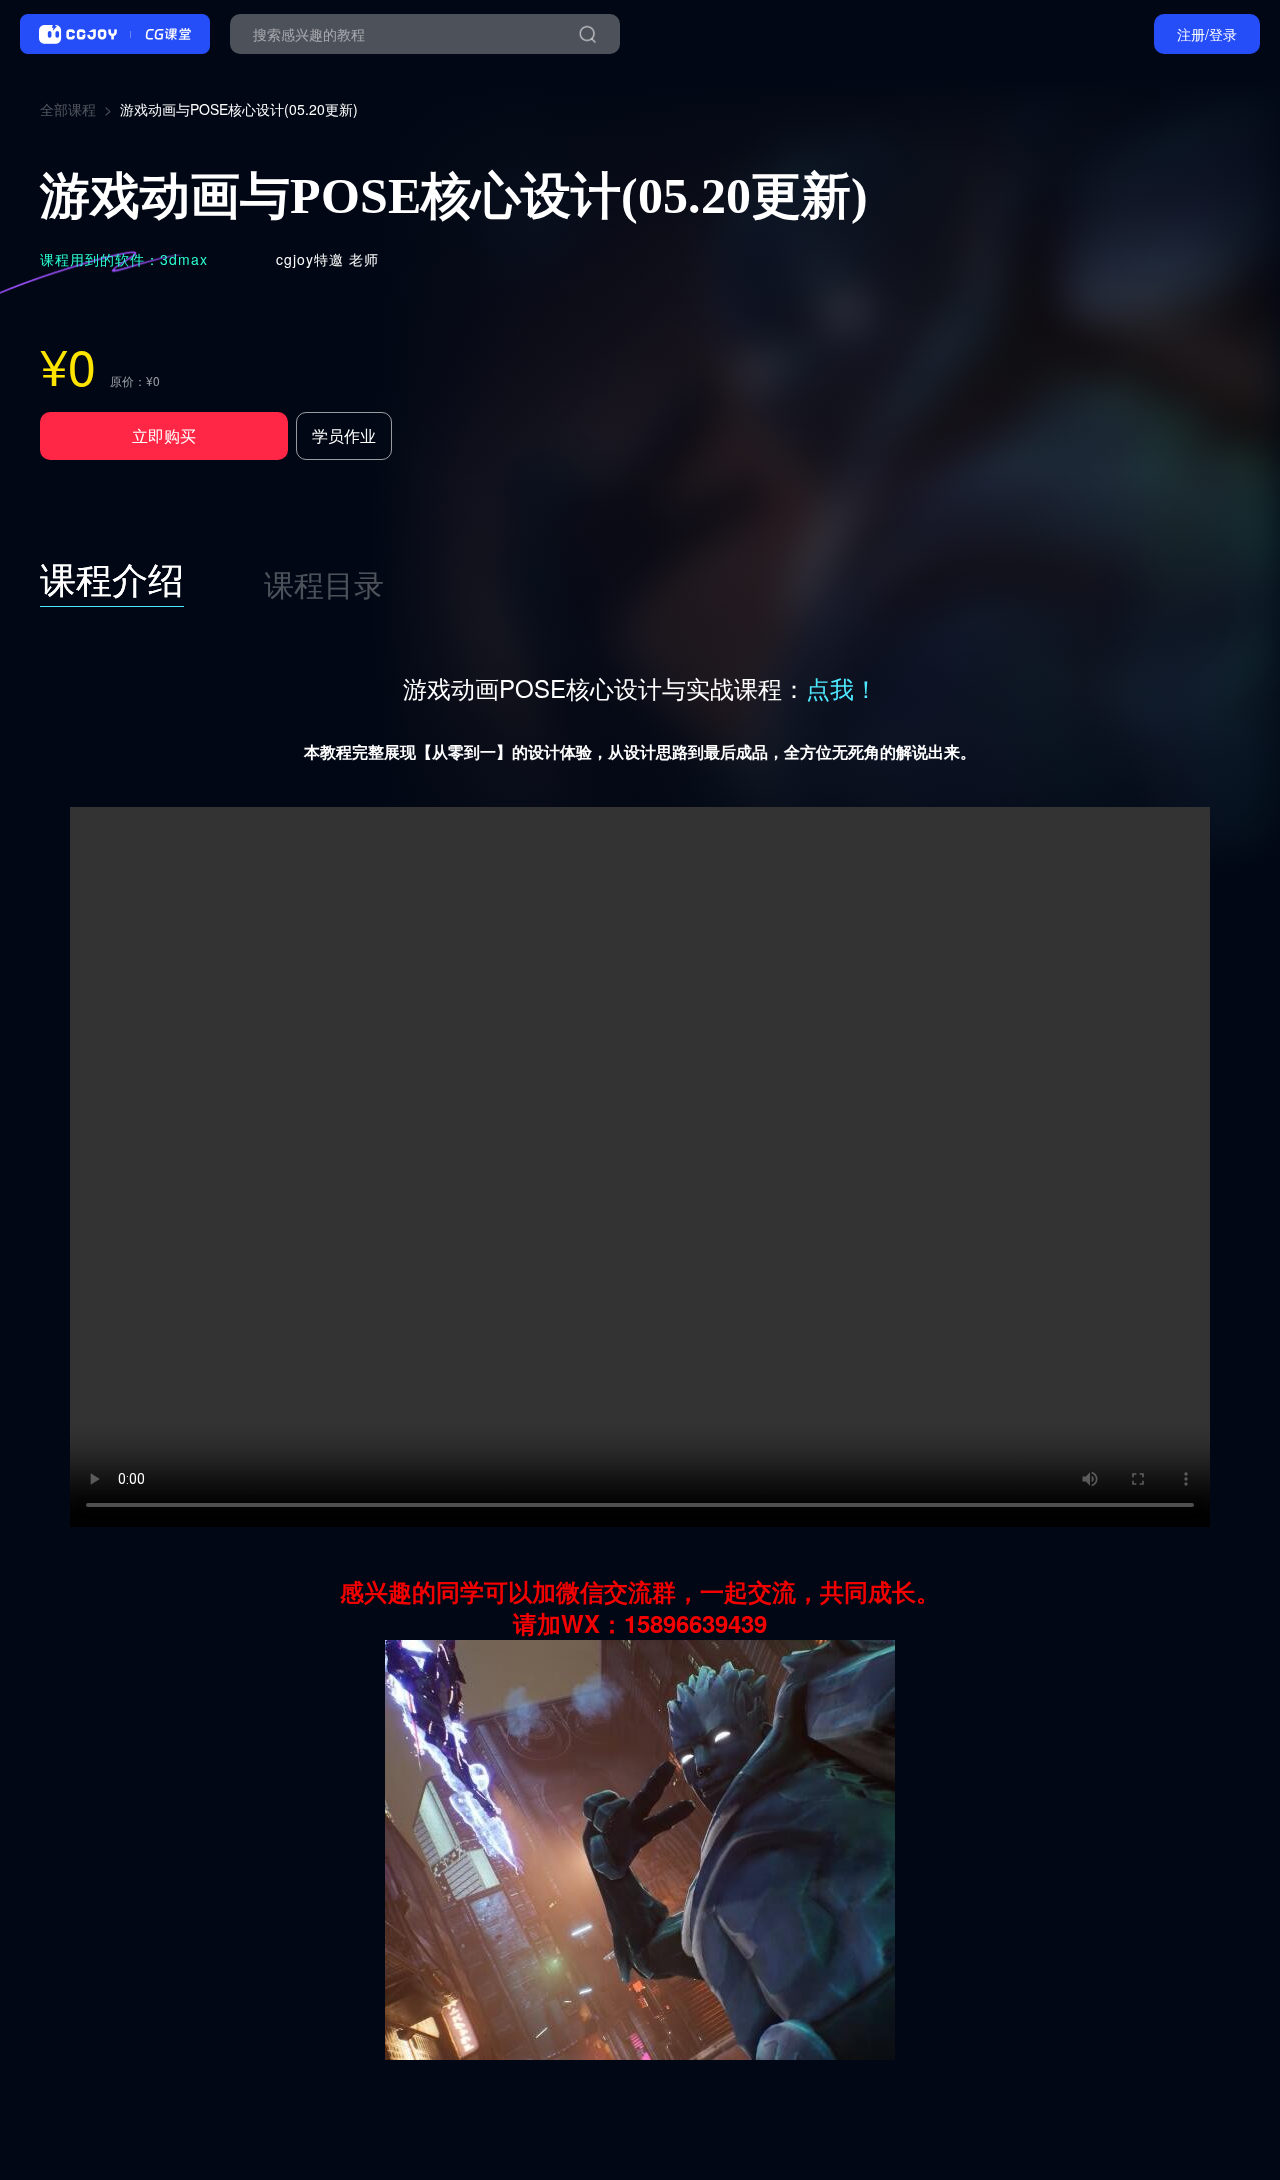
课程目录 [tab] (324, 583)
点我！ (842, 687)
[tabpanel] (640, 1376)
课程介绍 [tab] (112, 577)
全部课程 (68, 109)
